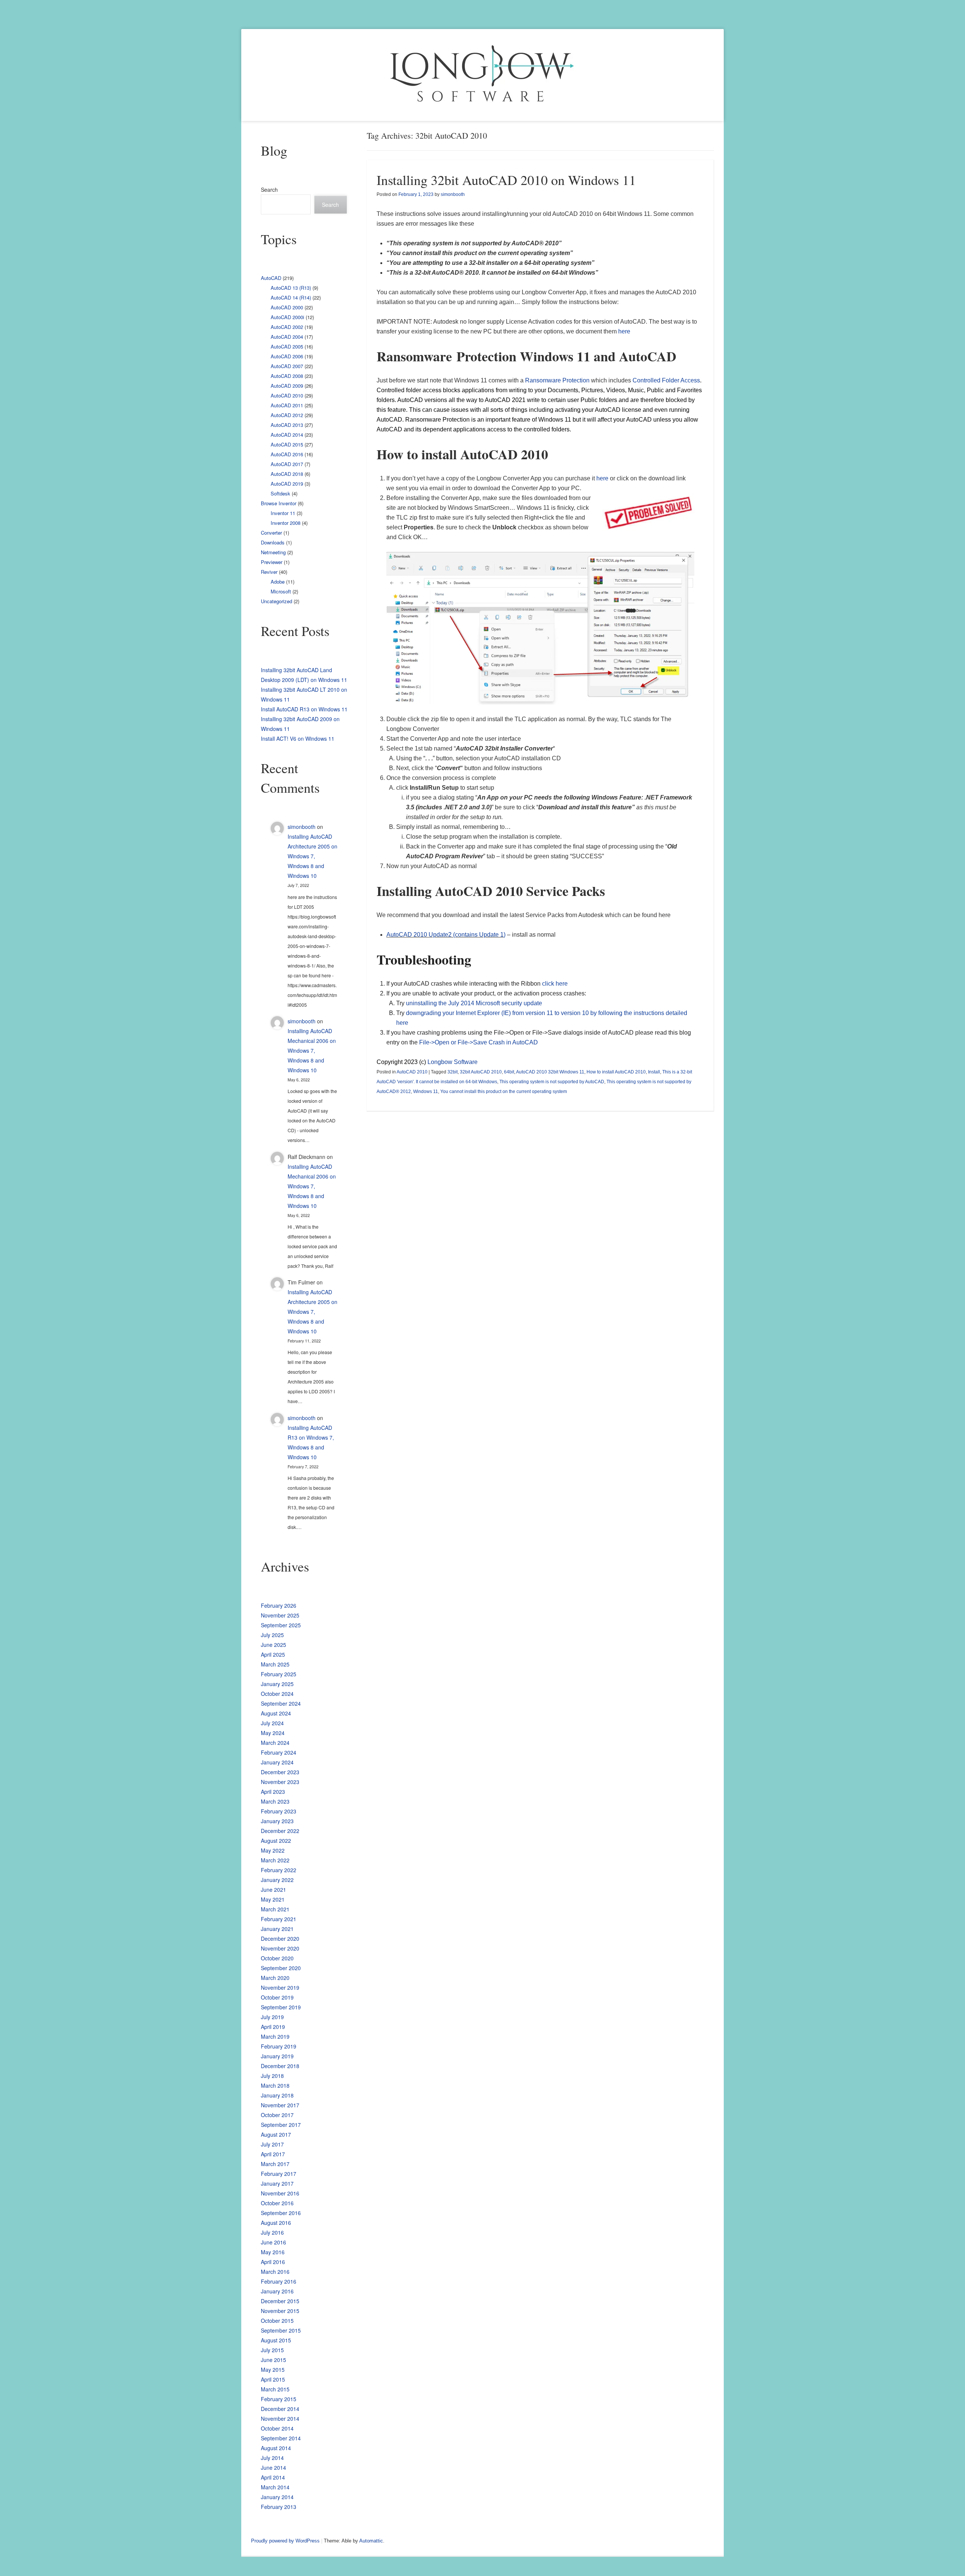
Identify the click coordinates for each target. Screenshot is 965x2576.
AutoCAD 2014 (287, 435)
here (624, 331)
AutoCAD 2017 (287, 464)
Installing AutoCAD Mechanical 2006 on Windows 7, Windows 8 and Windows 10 (312, 1050)
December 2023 (280, 1772)
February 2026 (279, 1605)
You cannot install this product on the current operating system (504, 1092)
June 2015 (273, 2360)
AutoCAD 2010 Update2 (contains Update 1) (446, 935)
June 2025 (273, 1645)
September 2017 (281, 2125)
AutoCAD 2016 (287, 454)
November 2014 (280, 2419)
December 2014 (280, 2409)
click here (555, 984)
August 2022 (276, 1841)
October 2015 (277, 2321)
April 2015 (273, 2379)
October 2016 (277, 2203)
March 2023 (275, 1801)
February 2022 (279, 1870)
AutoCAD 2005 (287, 346)
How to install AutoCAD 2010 (616, 1072)
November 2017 (280, 2105)
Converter (271, 533)
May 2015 (273, 2370)
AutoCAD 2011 (287, 405)
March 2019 (275, 2036)
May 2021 (273, 1899)
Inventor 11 (283, 513)
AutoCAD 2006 (287, 356)
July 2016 (272, 2232)
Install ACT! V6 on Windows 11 (298, 738)
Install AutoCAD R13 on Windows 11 (304, 709)
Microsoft (281, 591)
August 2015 (276, 2340)
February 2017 (279, 2174)
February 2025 (279, 1674)
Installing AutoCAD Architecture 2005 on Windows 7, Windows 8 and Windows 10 (312, 856)
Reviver (269, 572)
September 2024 (281, 1703)
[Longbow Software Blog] (482, 75)
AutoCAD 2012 (287, 415)
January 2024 (277, 1762)
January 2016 (277, 2291)
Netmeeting (273, 552)
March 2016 (275, 2272)
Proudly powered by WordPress (285, 2541)
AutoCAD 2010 (412, 1072)
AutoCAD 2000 (287, 307)
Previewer (272, 562)
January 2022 (277, 1880)
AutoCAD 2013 (287, 425)
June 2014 (273, 2467)
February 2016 (279, 2281)
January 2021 (277, 1929)
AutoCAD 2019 (287, 484)
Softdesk (280, 493)
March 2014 (275, 2487)
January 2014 (277, 2497)
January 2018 (277, 2095)
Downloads (273, 542)
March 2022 (275, 1860)
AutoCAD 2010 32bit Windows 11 (550, 1072)
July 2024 (272, 1723)
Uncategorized (276, 601)
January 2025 (277, 1684)
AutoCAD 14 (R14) (291, 297)
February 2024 (279, 1752)
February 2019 (279, 2046)
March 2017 (275, 2164)
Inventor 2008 (286, 523)
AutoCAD (271, 278)
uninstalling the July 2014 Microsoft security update (474, 1003)
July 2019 (272, 2017)
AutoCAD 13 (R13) (291, 288)
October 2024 (277, 1694)
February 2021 (279, 1919)
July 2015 (272, 2350)
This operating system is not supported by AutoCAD (552, 1082)
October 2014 (277, 2428)
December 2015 (280, 2301)
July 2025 (272, 1635)
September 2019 (281, 2007)
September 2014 (281, 2438)
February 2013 (279, 2507)
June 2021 (273, 1890)
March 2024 (275, 1743)
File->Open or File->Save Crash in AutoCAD (479, 1042)
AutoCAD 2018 (287, 474)
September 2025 (281, 1625)
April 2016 (273, 2262)
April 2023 (273, 1792)
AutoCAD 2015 (287, 444)
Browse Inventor (279, 503)
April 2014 (273, 2477)
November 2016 (280, 2193)
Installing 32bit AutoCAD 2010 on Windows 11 (506, 180)
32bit (453, 1072)
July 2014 (272, 2458)
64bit (509, 1072)
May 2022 (273, 1850)
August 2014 (276, 2448)
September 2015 (281, 2330)
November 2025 (280, 1615)
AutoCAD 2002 (287, 327)
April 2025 (273, 1654)
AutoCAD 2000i (287, 317)
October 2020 (277, 1958)
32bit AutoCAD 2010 (481, 1072)
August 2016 (276, 2223)
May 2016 (273, 2252)
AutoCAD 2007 (287, 366)
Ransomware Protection (557, 380)
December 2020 (280, 1938)
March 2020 (275, 1978)
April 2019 (273, 2027)
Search (269, 190)
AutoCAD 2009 (287, 386)
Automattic (371, 2541)
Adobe (278, 582)
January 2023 (277, 1821)
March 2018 (275, 2085)
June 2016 (273, 2242)
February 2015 (279, 2399)
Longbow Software (453, 1062)
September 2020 (281, 1968)
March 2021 (275, 1909)
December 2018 (280, 2066)
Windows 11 (426, 1092)
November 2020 (280, 1948)
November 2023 (280, 1782)
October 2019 (277, 1997)
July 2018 (272, 2076)
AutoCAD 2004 (287, 337)
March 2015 (275, 2389)
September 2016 (281, 2213)
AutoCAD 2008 (287, 376)
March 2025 (275, 1664)
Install (654, 1072)
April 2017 (273, 2154)
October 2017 (277, 2115)
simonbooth (453, 194)
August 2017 (276, 2134)
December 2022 (280, 1831)
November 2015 (280, 2311)
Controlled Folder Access (666, 380)
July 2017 (272, 2144)
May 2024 (273, 1733)
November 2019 (280, 1987)
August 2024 (276, 1713)
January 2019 (277, 2056)
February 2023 (279, 1811)
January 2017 (277, 2183)
